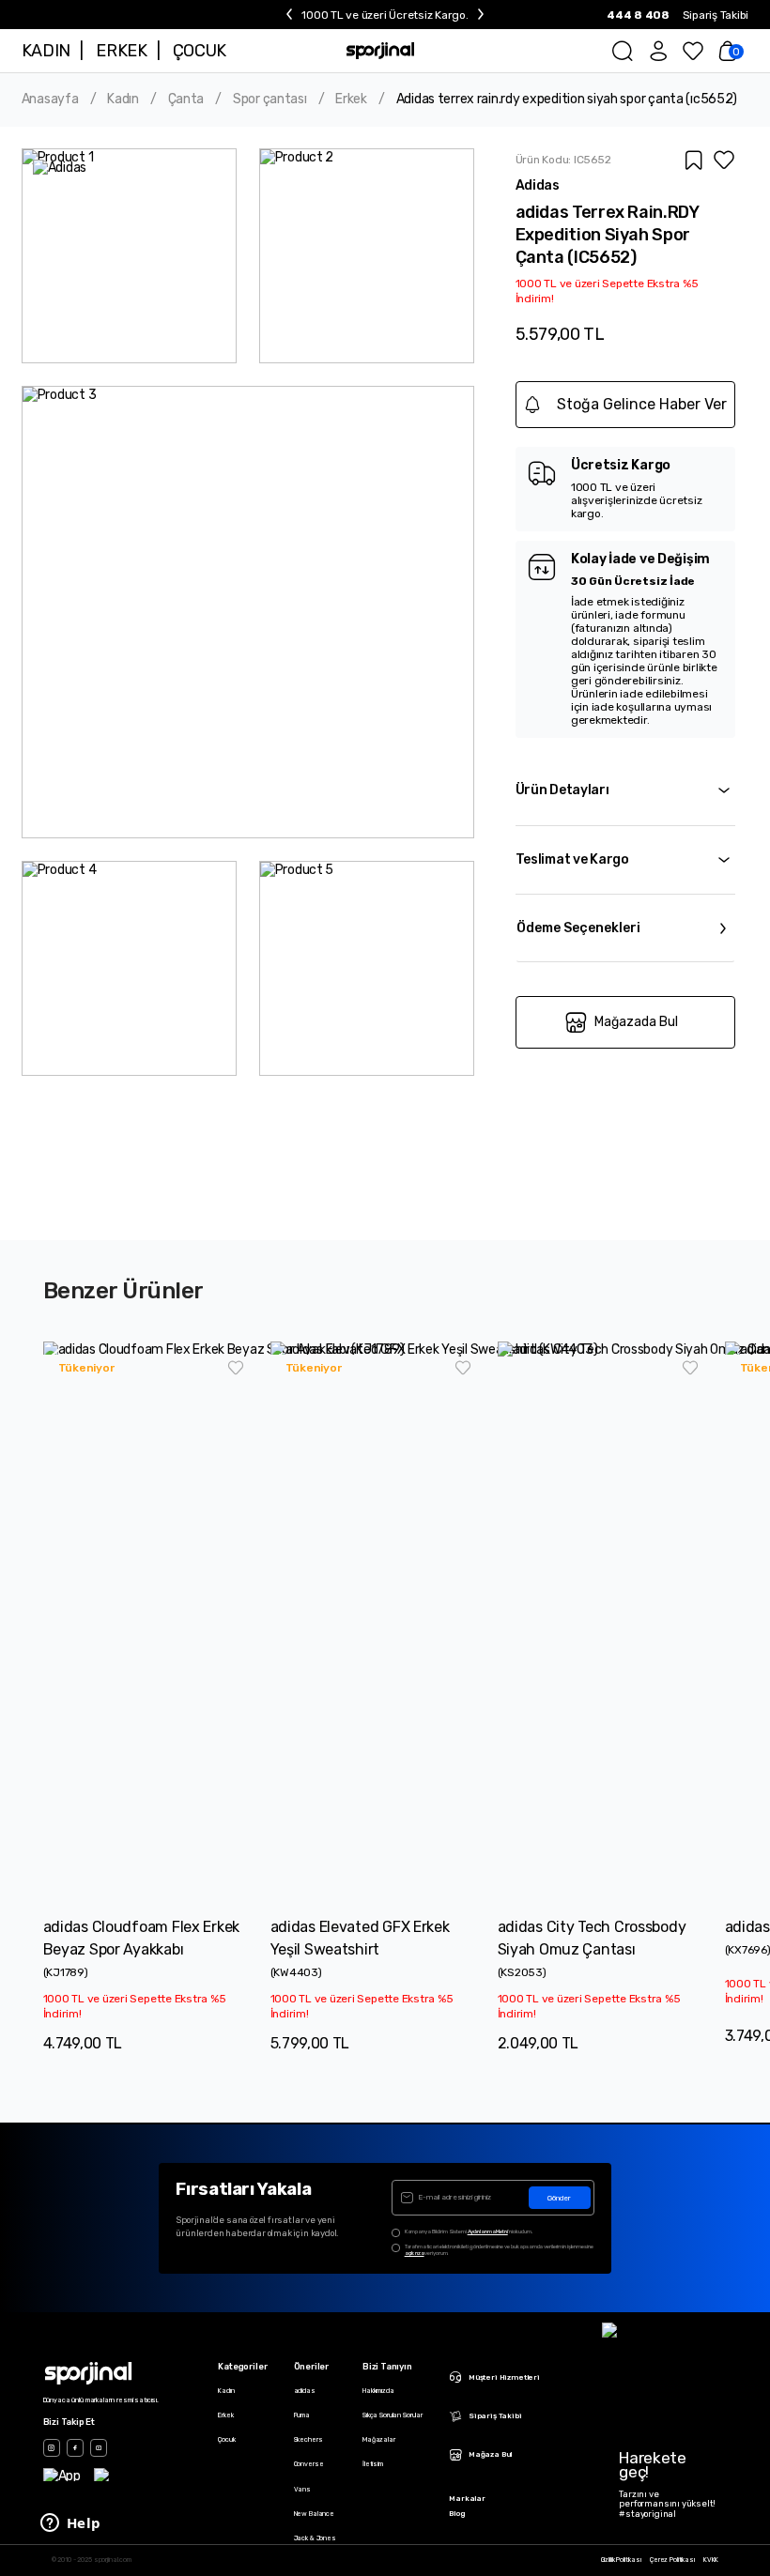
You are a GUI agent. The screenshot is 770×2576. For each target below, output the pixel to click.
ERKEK (121, 51)
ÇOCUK (200, 51)
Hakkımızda (378, 2391)
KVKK (711, 2560)
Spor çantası (270, 100)
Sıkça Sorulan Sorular (393, 2415)
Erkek (351, 100)
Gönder (559, 2198)
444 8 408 (638, 15)
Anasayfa (50, 100)
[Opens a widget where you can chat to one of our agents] (70, 2524)
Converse (309, 2464)
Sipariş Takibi (716, 15)
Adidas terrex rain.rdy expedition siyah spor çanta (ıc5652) (567, 100)
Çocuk (226, 2439)
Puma (302, 2415)
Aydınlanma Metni (488, 2231)
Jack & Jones (315, 2538)
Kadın (123, 100)
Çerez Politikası (672, 2560)
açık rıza (415, 2253)
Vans (302, 2489)
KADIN (46, 51)
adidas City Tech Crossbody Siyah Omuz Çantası (592, 1938)
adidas (305, 2391)
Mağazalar (379, 2439)
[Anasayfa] (381, 51)
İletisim (373, 2464)
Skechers (308, 2439)
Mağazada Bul (636, 1022)
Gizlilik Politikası (621, 2560)
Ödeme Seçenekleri (578, 928)
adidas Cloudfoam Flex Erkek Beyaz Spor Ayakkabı (141, 1938)
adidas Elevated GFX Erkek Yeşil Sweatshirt (360, 1938)
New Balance (314, 2514)
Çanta (186, 100)
